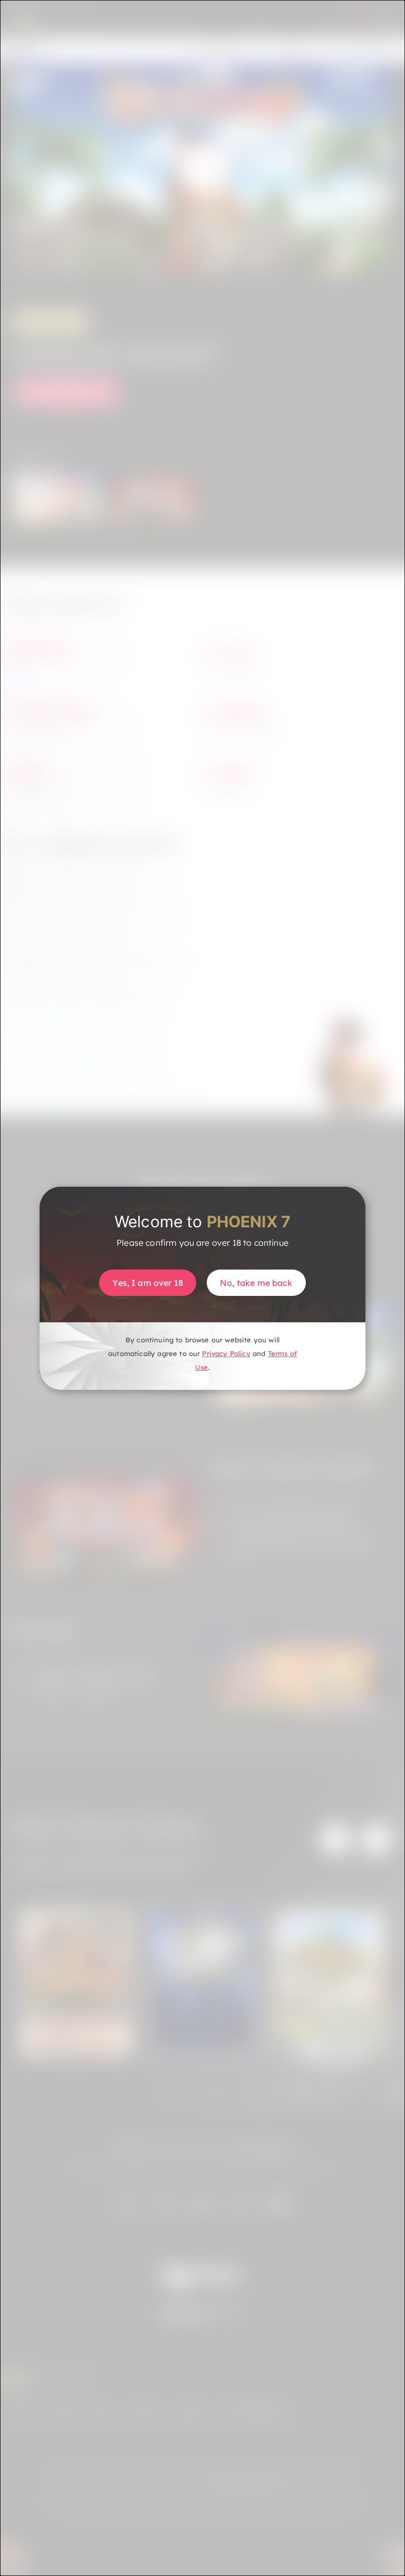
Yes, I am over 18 (148, 1283)
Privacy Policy (226, 1353)
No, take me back (256, 1283)
